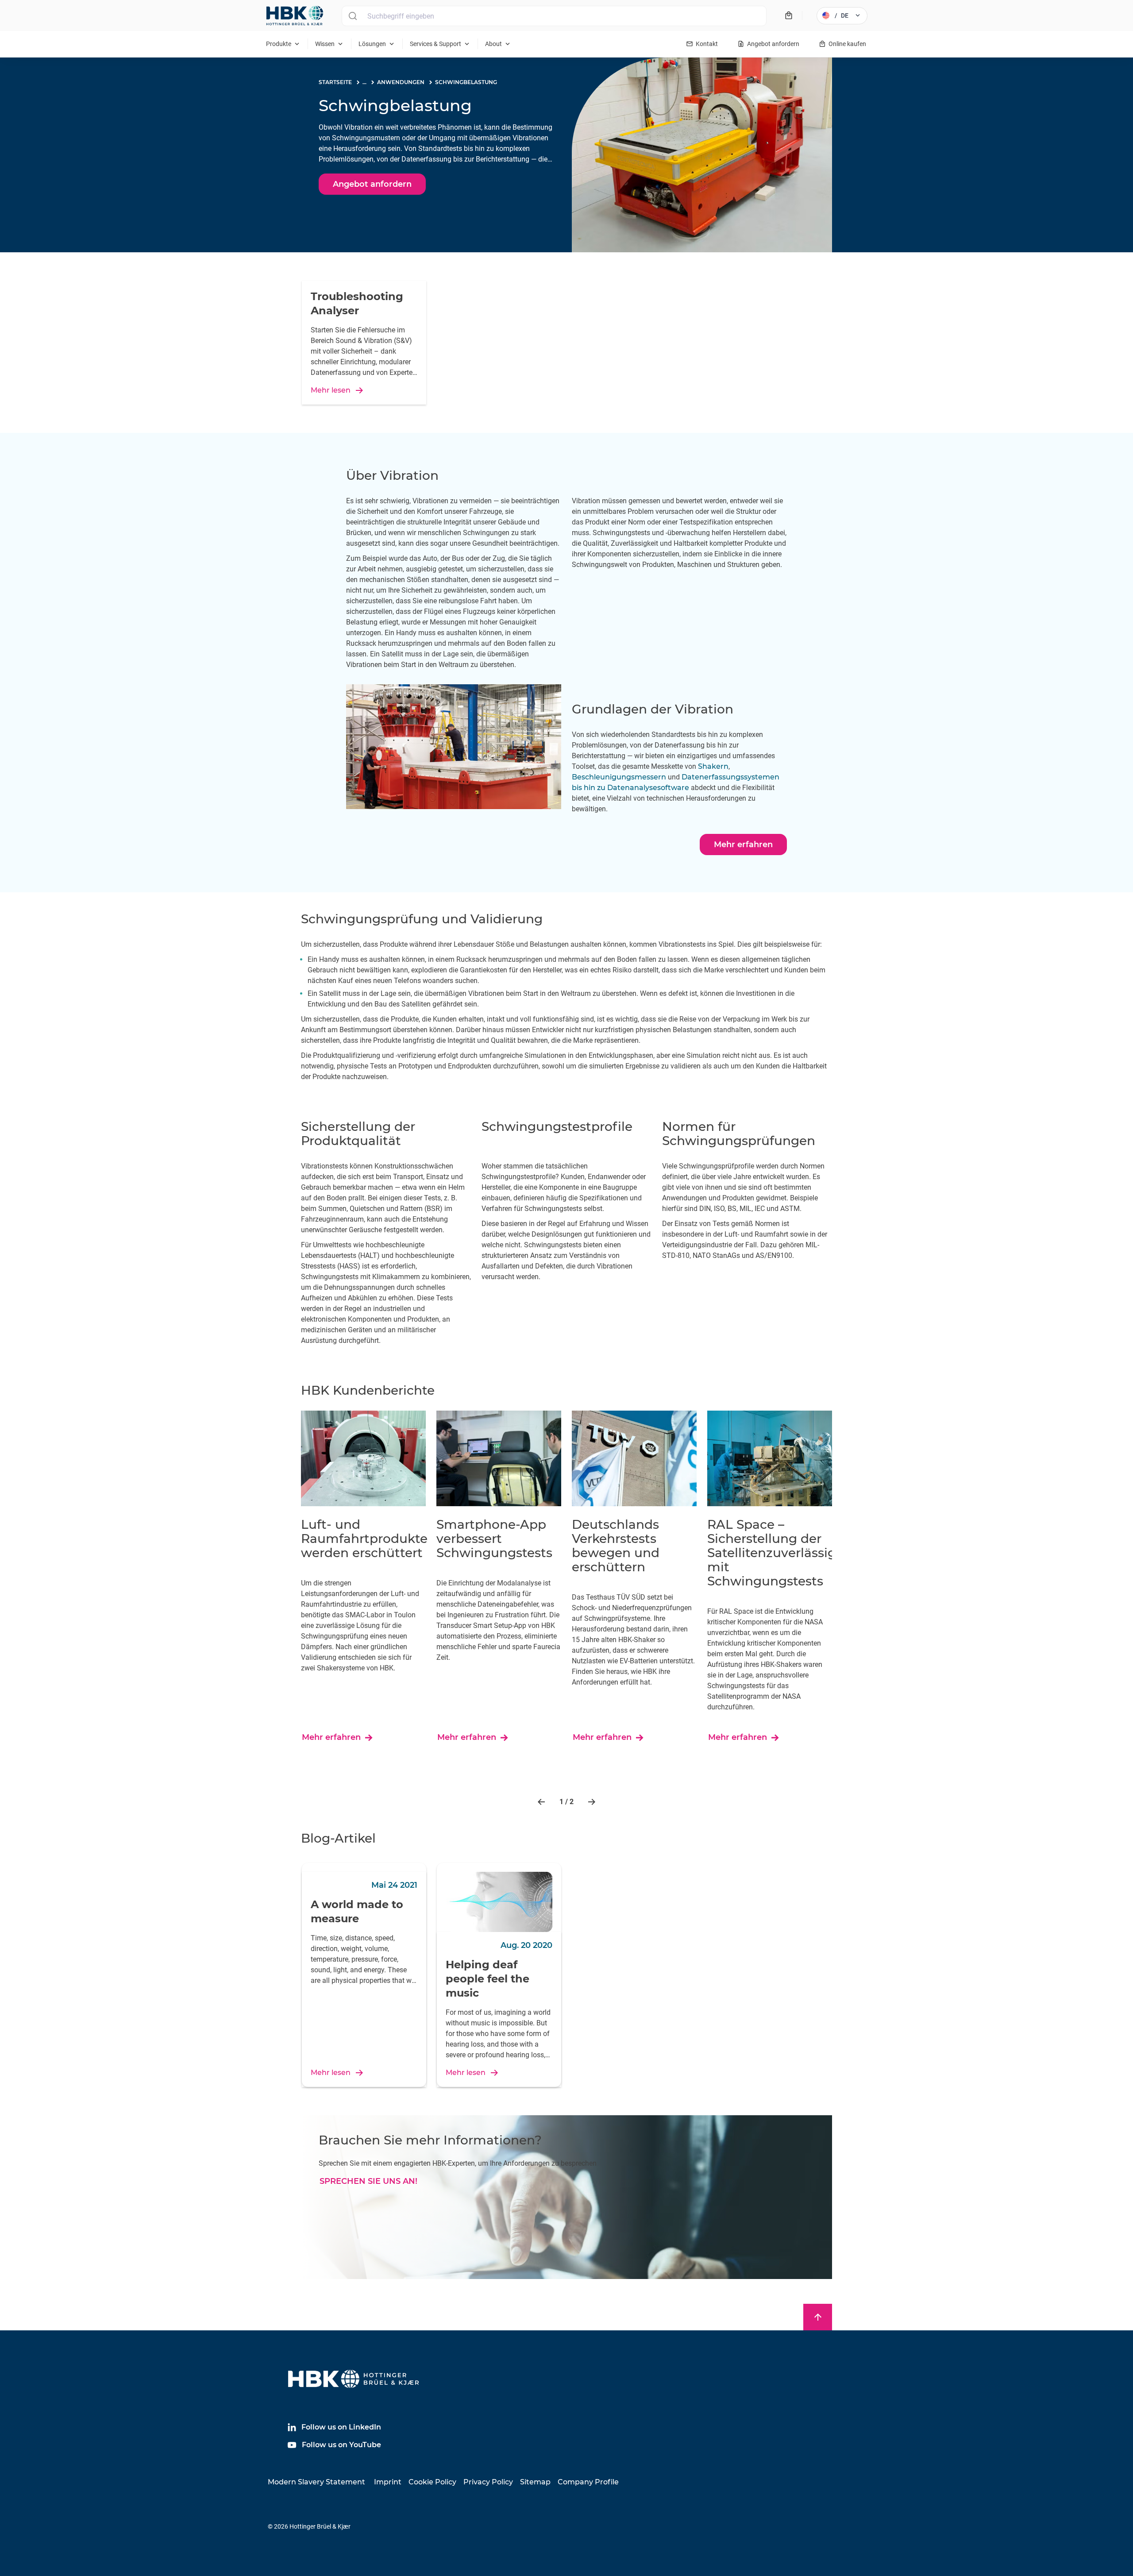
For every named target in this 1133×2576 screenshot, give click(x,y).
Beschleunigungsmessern (619, 777)
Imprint (388, 2482)
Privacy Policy (488, 2482)
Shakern (713, 766)
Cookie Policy (432, 2482)
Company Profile (588, 2482)
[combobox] (554, 16)
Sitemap (535, 2482)
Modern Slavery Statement (316, 2482)
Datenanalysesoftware (648, 788)
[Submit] (353, 16)
